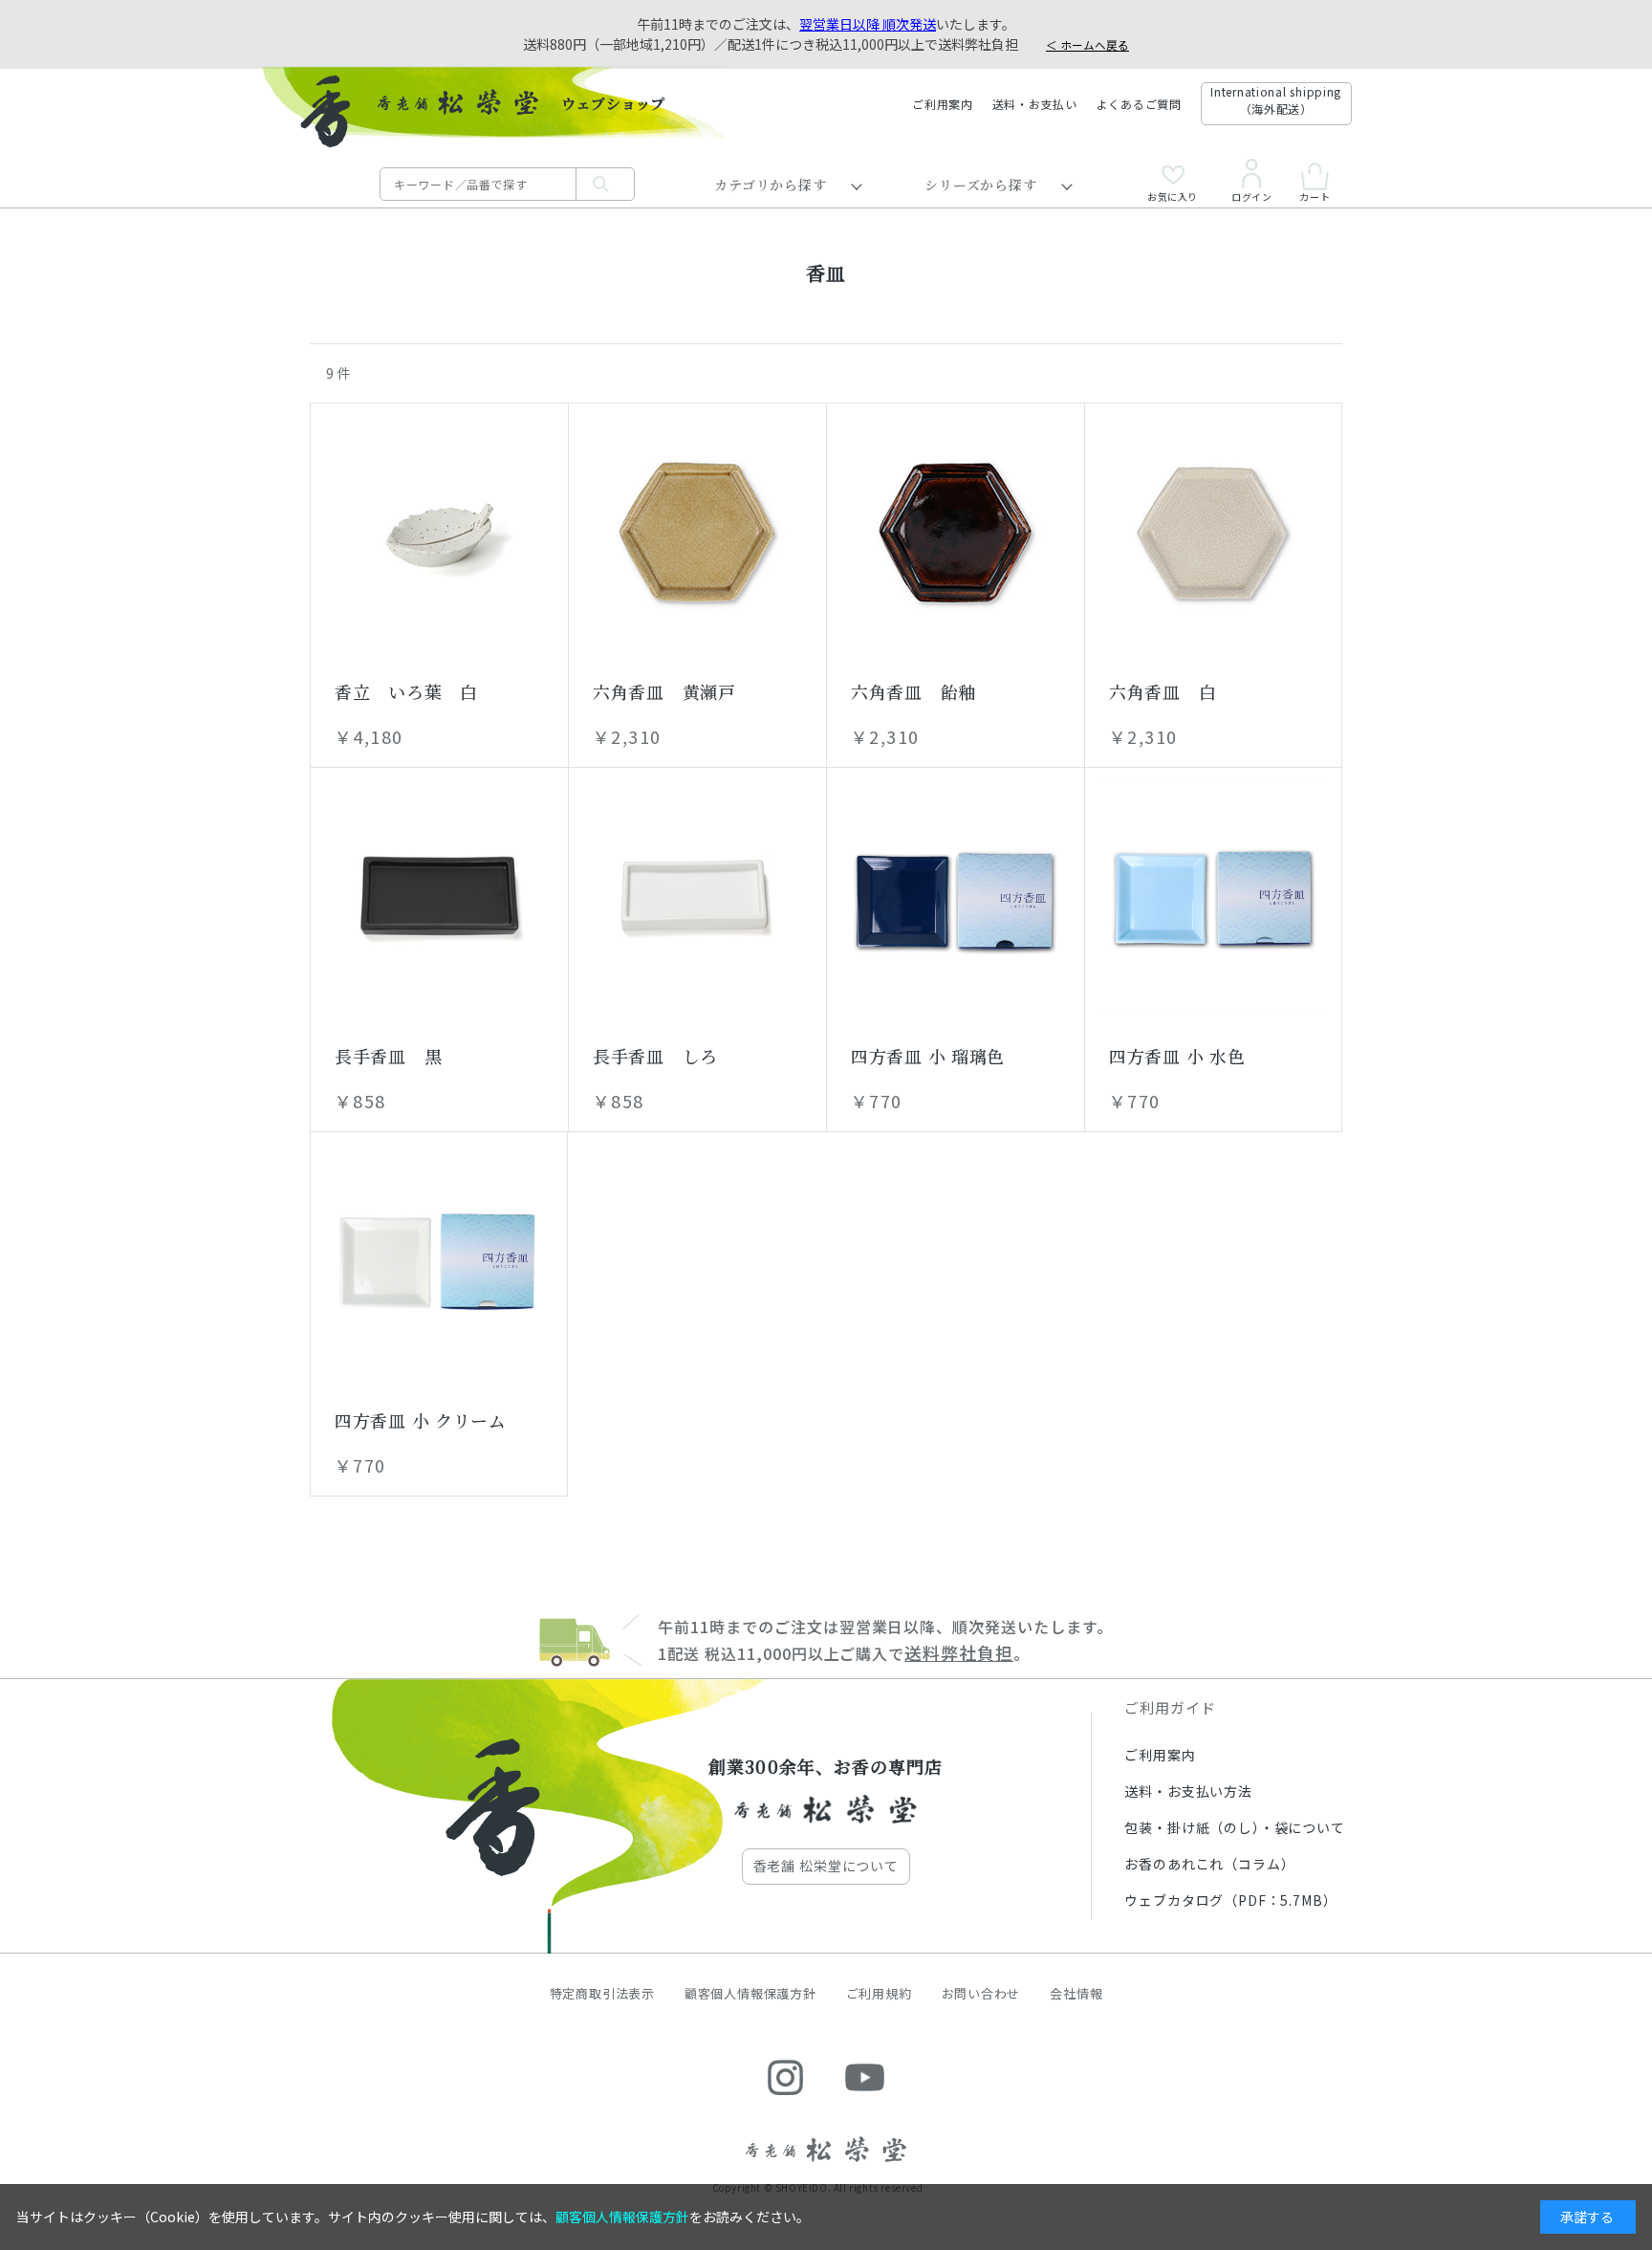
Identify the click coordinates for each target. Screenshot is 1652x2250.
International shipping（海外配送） (1276, 100)
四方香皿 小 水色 (1177, 1056)
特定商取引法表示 (602, 1993)
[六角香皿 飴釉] (956, 532)
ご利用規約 (879, 1993)
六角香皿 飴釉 (913, 691)
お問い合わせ (981, 1993)
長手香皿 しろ (655, 1056)
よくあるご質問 (1139, 104)
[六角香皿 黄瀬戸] (697, 532)
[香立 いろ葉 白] (439, 532)
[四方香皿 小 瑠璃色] (956, 896)
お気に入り (1173, 196)
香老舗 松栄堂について (826, 1866)
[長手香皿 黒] (439, 896)
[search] (605, 184)
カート (1315, 196)
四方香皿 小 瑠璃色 (928, 1056)
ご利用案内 (943, 104)
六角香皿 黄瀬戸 (664, 691)
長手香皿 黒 (388, 1056)
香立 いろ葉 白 (406, 691)
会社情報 (1076, 1993)
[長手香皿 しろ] (697, 896)
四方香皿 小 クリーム (421, 1420)
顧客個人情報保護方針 (750, 1993)
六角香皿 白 (1163, 691)
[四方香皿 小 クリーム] (439, 1260)
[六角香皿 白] (1213, 532)
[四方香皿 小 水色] (1213, 896)
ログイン (1251, 196)
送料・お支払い (1035, 104)
